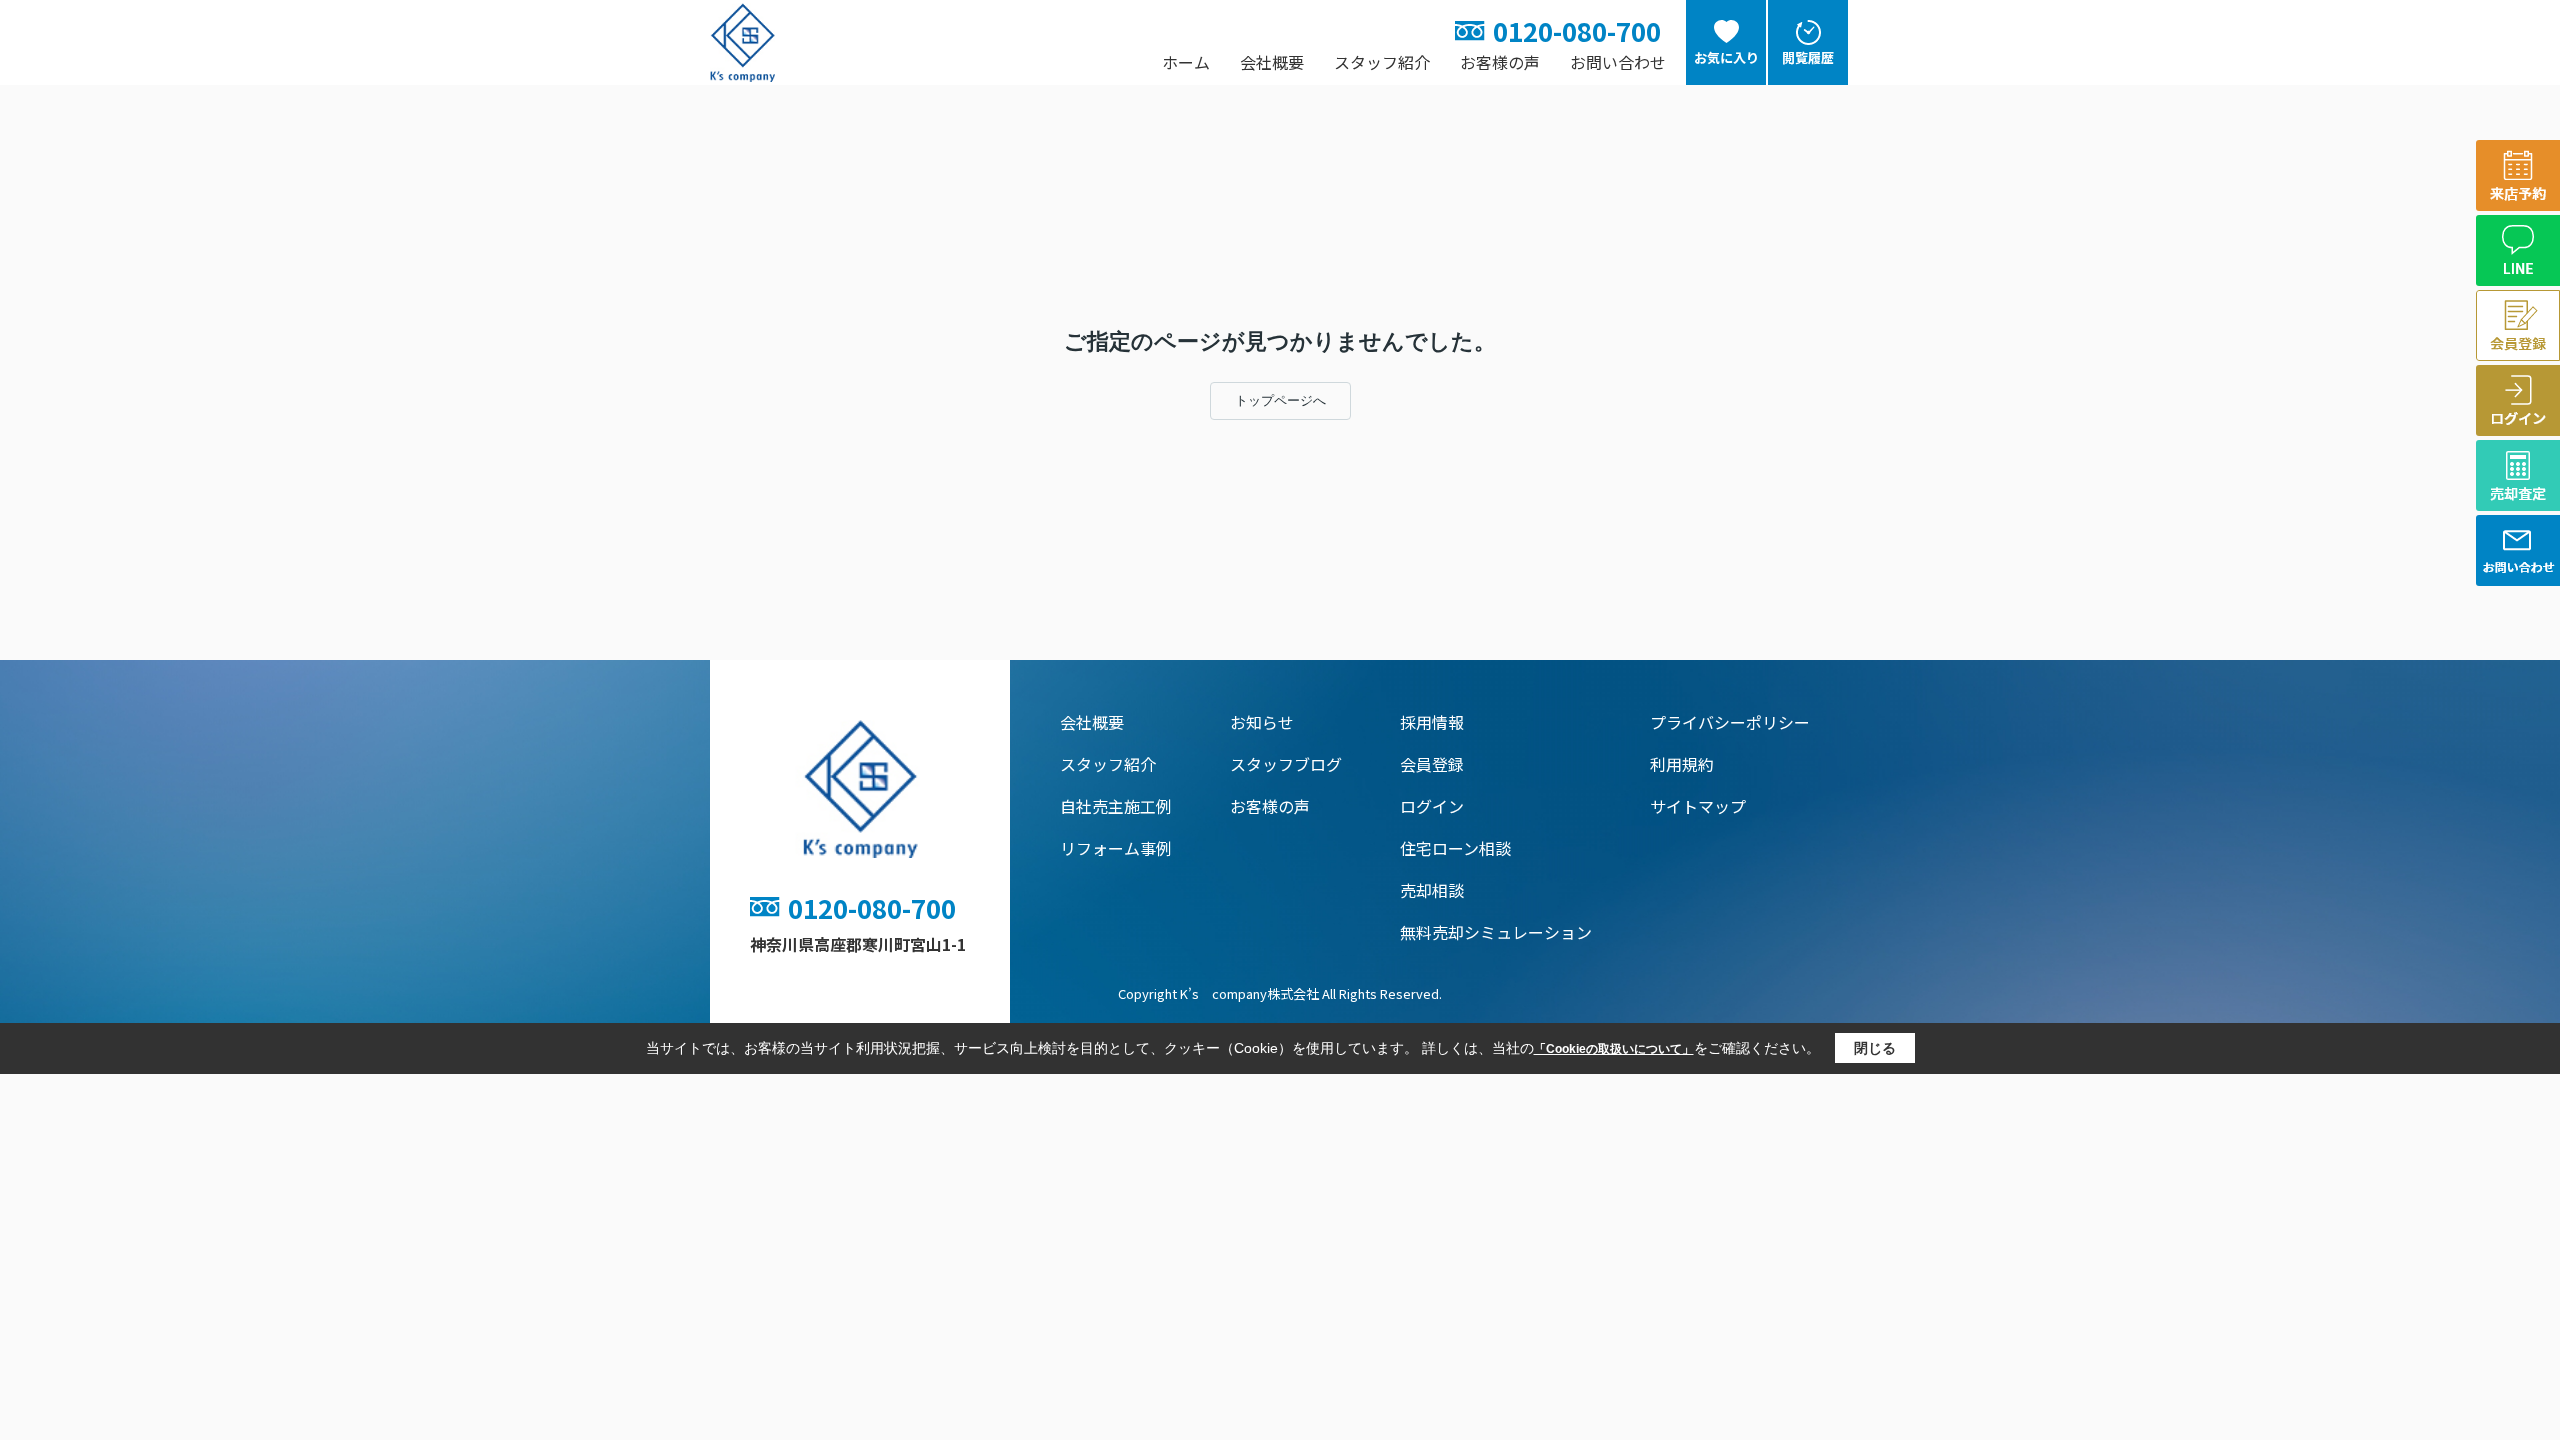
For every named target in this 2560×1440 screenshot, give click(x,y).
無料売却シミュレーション (1496, 932)
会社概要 (1272, 62)
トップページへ (1280, 400)
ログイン (1432, 806)
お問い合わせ (1618, 62)
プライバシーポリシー (1730, 722)
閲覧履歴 (1808, 57)
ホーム (1186, 62)
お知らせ (1262, 722)
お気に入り (1726, 57)
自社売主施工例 (1116, 806)
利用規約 (1682, 764)
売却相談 (1432, 890)
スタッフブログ (1286, 764)
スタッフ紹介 (1382, 62)
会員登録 (1432, 764)
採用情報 (1432, 722)
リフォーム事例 (1116, 848)
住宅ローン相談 (1455, 848)
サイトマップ (1698, 806)
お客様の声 (1500, 62)
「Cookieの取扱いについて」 (1614, 1049)
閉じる (1875, 1048)
